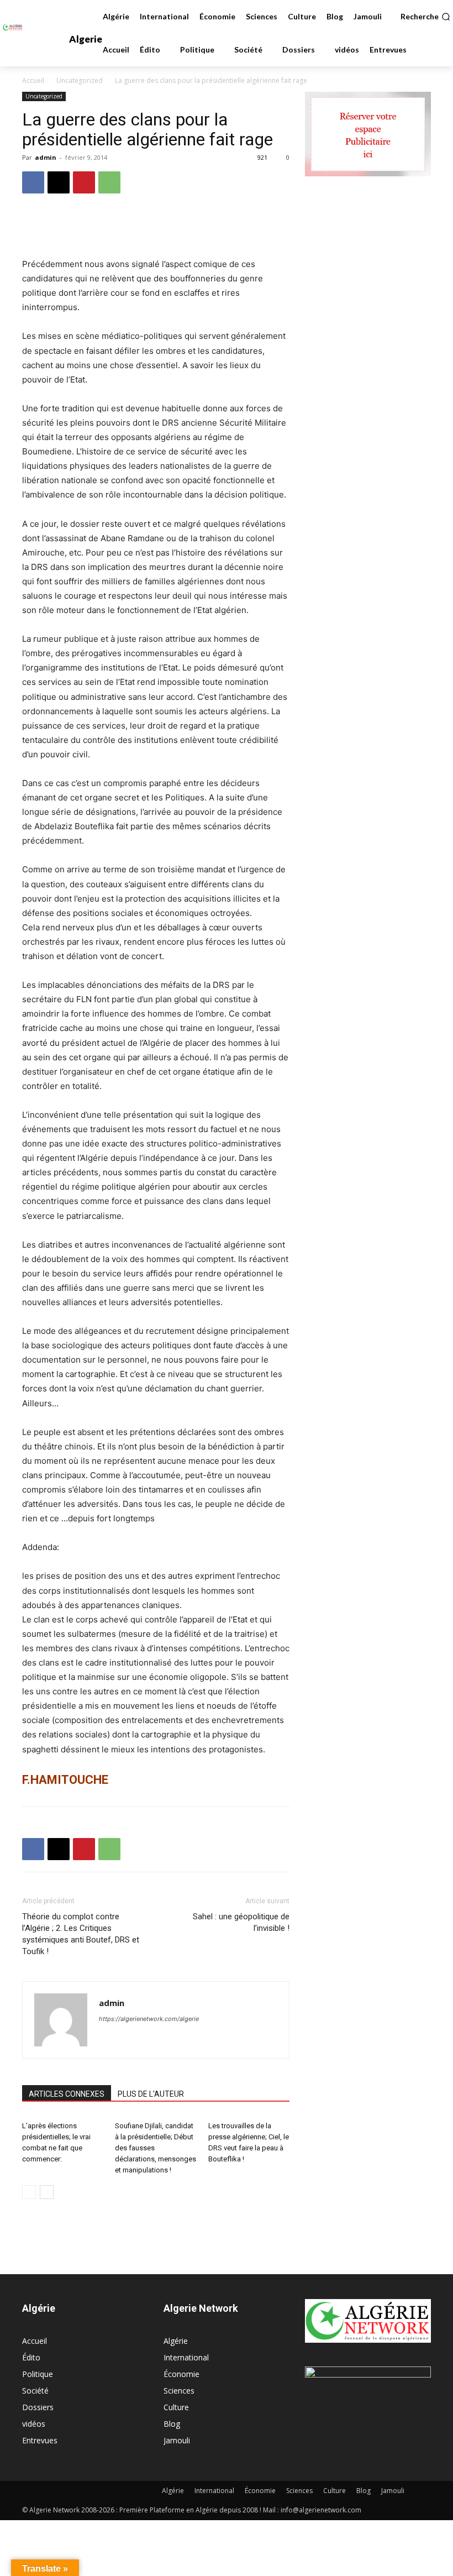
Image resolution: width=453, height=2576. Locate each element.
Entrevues (40, 2440)
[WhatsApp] (109, 182)
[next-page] (47, 2192)
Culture (176, 2407)
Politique (38, 2374)
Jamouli (177, 2440)
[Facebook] (33, 182)
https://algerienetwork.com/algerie (149, 2019)
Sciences (179, 2391)
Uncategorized (80, 80)
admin (46, 157)
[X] (59, 182)
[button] (425, 17)
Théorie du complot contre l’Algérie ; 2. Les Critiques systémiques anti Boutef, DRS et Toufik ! (81, 1934)
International (186, 2357)
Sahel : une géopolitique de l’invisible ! (241, 1922)
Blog (172, 2424)
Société (35, 2391)
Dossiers (38, 2407)
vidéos (34, 2424)
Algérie (176, 2341)
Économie (181, 2374)
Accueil (33, 80)
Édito (31, 2357)
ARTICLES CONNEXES (67, 2094)
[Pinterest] (84, 182)
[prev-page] (29, 2192)
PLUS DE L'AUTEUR (151, 2094)
